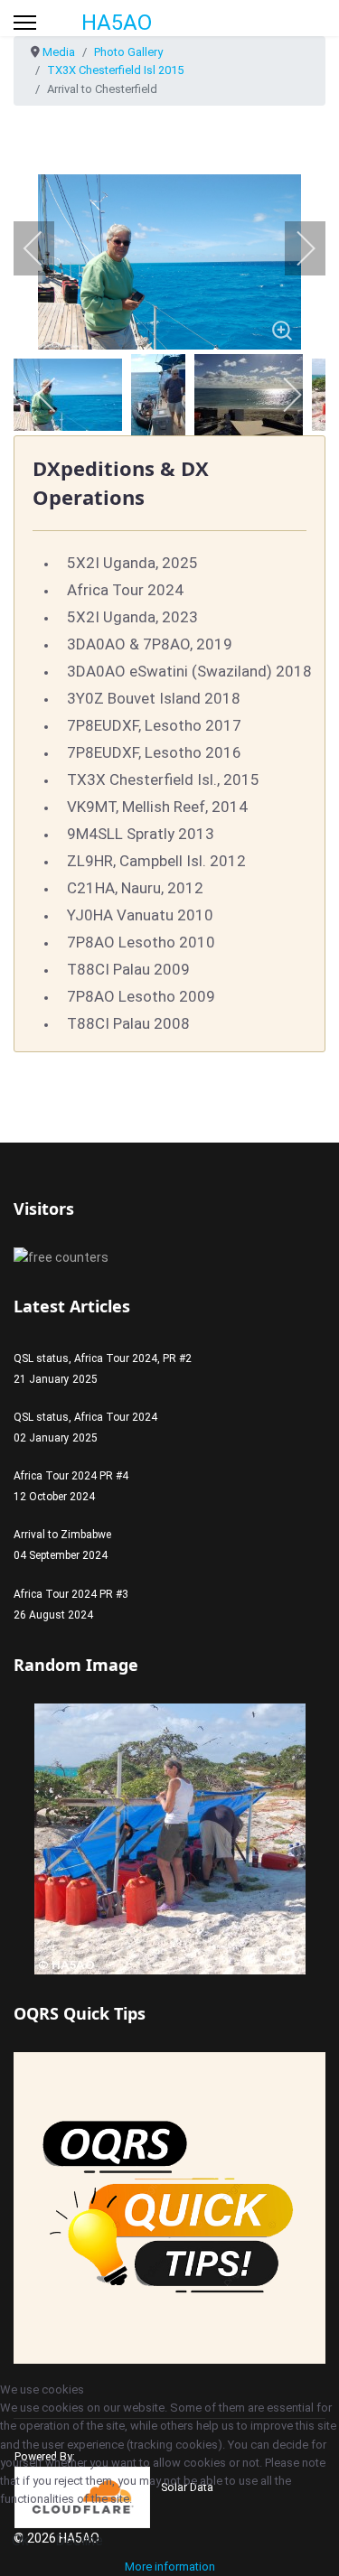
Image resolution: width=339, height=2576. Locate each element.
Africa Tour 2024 (125, 590)
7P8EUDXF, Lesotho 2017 (154, 725)
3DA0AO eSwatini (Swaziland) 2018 (189, 671)
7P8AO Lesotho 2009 (141, 996)
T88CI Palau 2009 (128, 969)
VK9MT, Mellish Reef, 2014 (157, 807)
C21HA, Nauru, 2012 (135, 888)
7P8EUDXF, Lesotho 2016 (154, 752)
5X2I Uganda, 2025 (132, 563)
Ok (20, 2540)
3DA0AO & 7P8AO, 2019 (150, 644)
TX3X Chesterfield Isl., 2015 (163, 779)
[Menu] (25, 23)
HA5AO (117, 23)
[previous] (45, 248)
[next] (294, 248)
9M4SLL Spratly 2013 (141, 834)
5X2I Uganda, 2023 (132, 617)
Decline (79, 2540)
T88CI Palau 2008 (128, 1023)
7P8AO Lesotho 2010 (141, 942)
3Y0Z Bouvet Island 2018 (154, 698)
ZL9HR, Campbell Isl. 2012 (156, 861)
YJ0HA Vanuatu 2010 (140, 915)
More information (170, 2567)
